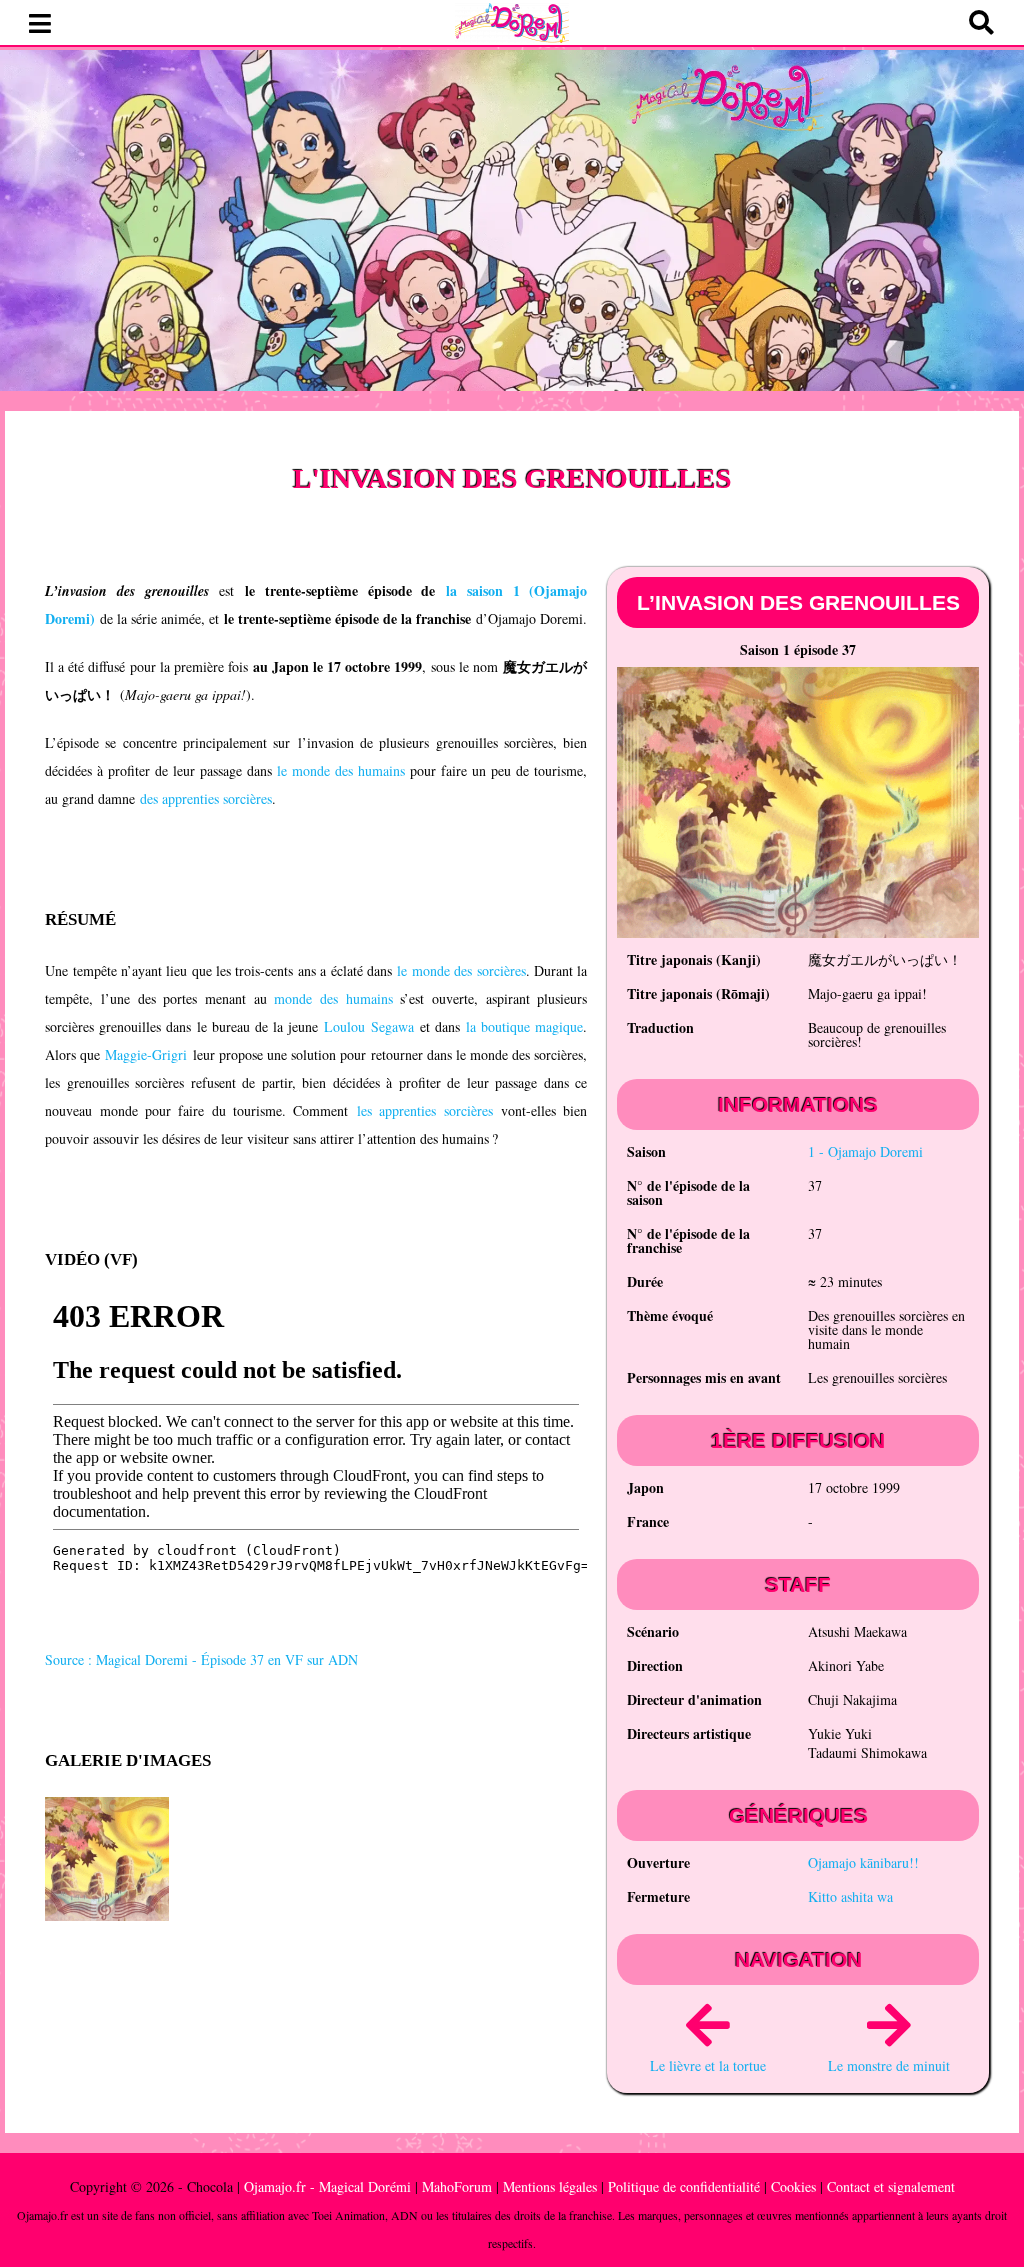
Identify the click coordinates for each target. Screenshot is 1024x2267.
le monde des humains (341, 770)
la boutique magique (524, 1026)
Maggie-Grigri (146, 1054)
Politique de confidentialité (684, 2186)
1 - (865, 1151)
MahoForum (457, 2186)
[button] (40, 24)
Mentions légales (550, 2186)
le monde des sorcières (461, 970)
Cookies (793, 2186)
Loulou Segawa (368, 1026)
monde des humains (333, 998)
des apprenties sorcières (206, 798)
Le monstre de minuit (889, 2065)
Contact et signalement (891, 2186)
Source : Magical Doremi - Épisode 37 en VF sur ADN (201, 1659)
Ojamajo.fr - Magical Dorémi (327, 2186)
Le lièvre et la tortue (708, 2065)
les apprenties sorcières (425, 1110)
